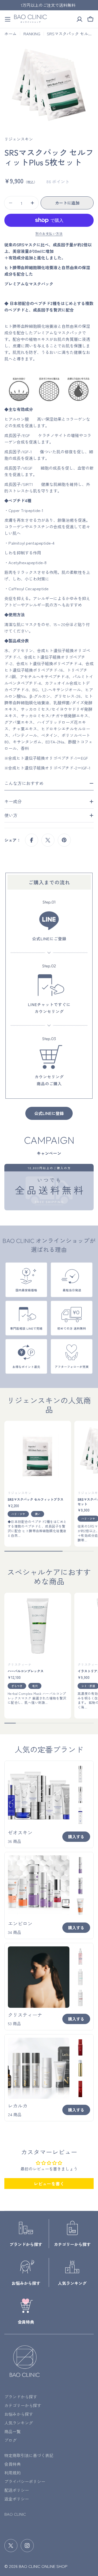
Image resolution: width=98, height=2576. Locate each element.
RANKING (32, 34)
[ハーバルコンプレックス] (38, 1626)
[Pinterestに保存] (64, 840)
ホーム (10, 34)
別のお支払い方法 (49, 233)
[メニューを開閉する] (8, 19)
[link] (80, 1774)
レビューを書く (49, 2184)
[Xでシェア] (48, 840)
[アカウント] (79, 19)
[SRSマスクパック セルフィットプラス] (38, 1454)
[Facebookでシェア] (32, 840)
